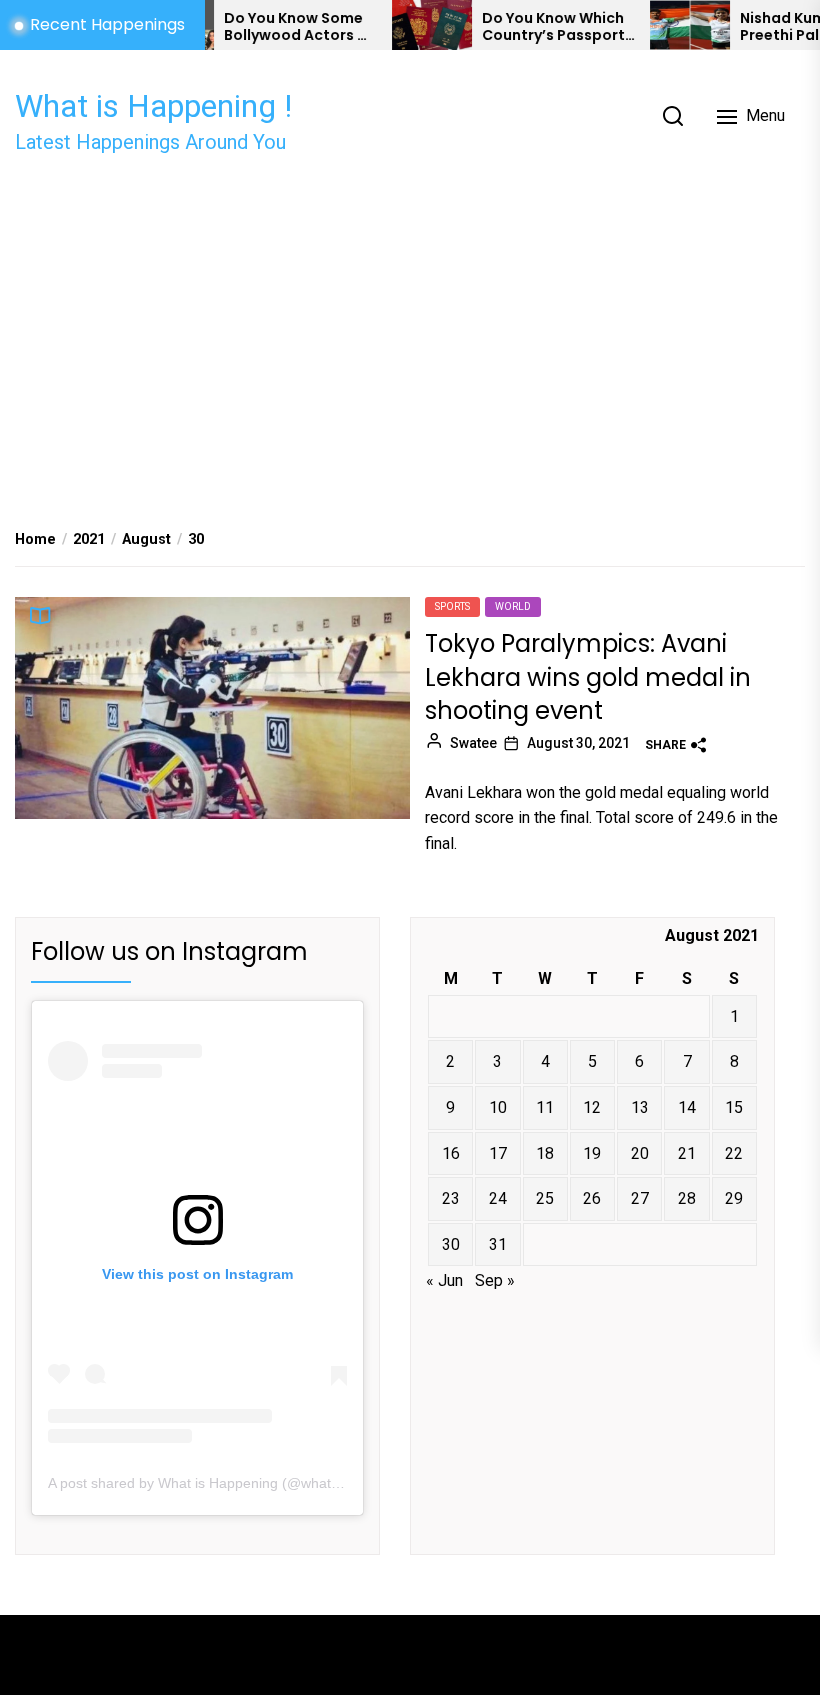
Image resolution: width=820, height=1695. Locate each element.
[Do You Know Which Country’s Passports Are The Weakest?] (407, 25)
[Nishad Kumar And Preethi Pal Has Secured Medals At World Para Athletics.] (665, 25)
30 (451, 1244)
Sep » (495, 1280)
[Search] (673, 116)
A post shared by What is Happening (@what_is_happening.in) (246, 1483)
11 (545, 1107)
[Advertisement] (410, 332)
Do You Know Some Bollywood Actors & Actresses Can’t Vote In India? (271, 27)
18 (545, 1153)
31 (498, 1244)
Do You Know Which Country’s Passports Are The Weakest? (532, 27)
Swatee (473, 743)
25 (545, 1198)
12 (592, 1107)
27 (640, 1198)
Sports (452, 606)
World (513, 606)
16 (451, 1153)
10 (498, 1107)
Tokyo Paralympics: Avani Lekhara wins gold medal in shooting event (588, 677)
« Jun (444, 1280)
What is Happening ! (153, 106)
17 (498, 1153)
